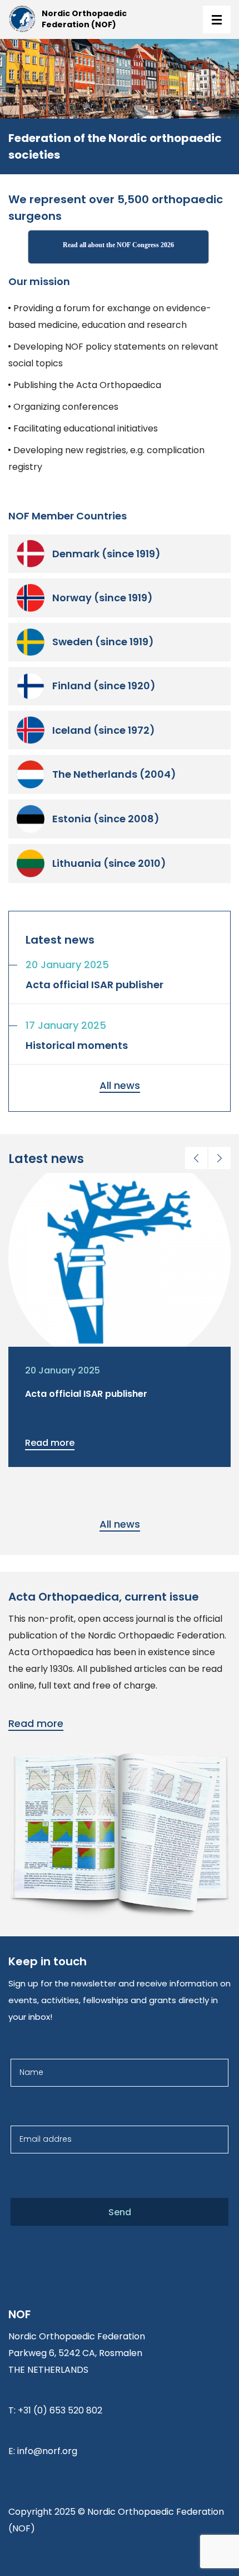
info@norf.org (47, 2451)
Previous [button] (196, 1158)
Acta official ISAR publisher (86, 1394)
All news (120, 1085)
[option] (120, 1320)
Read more (50, 1443)
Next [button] (220, 1158)
